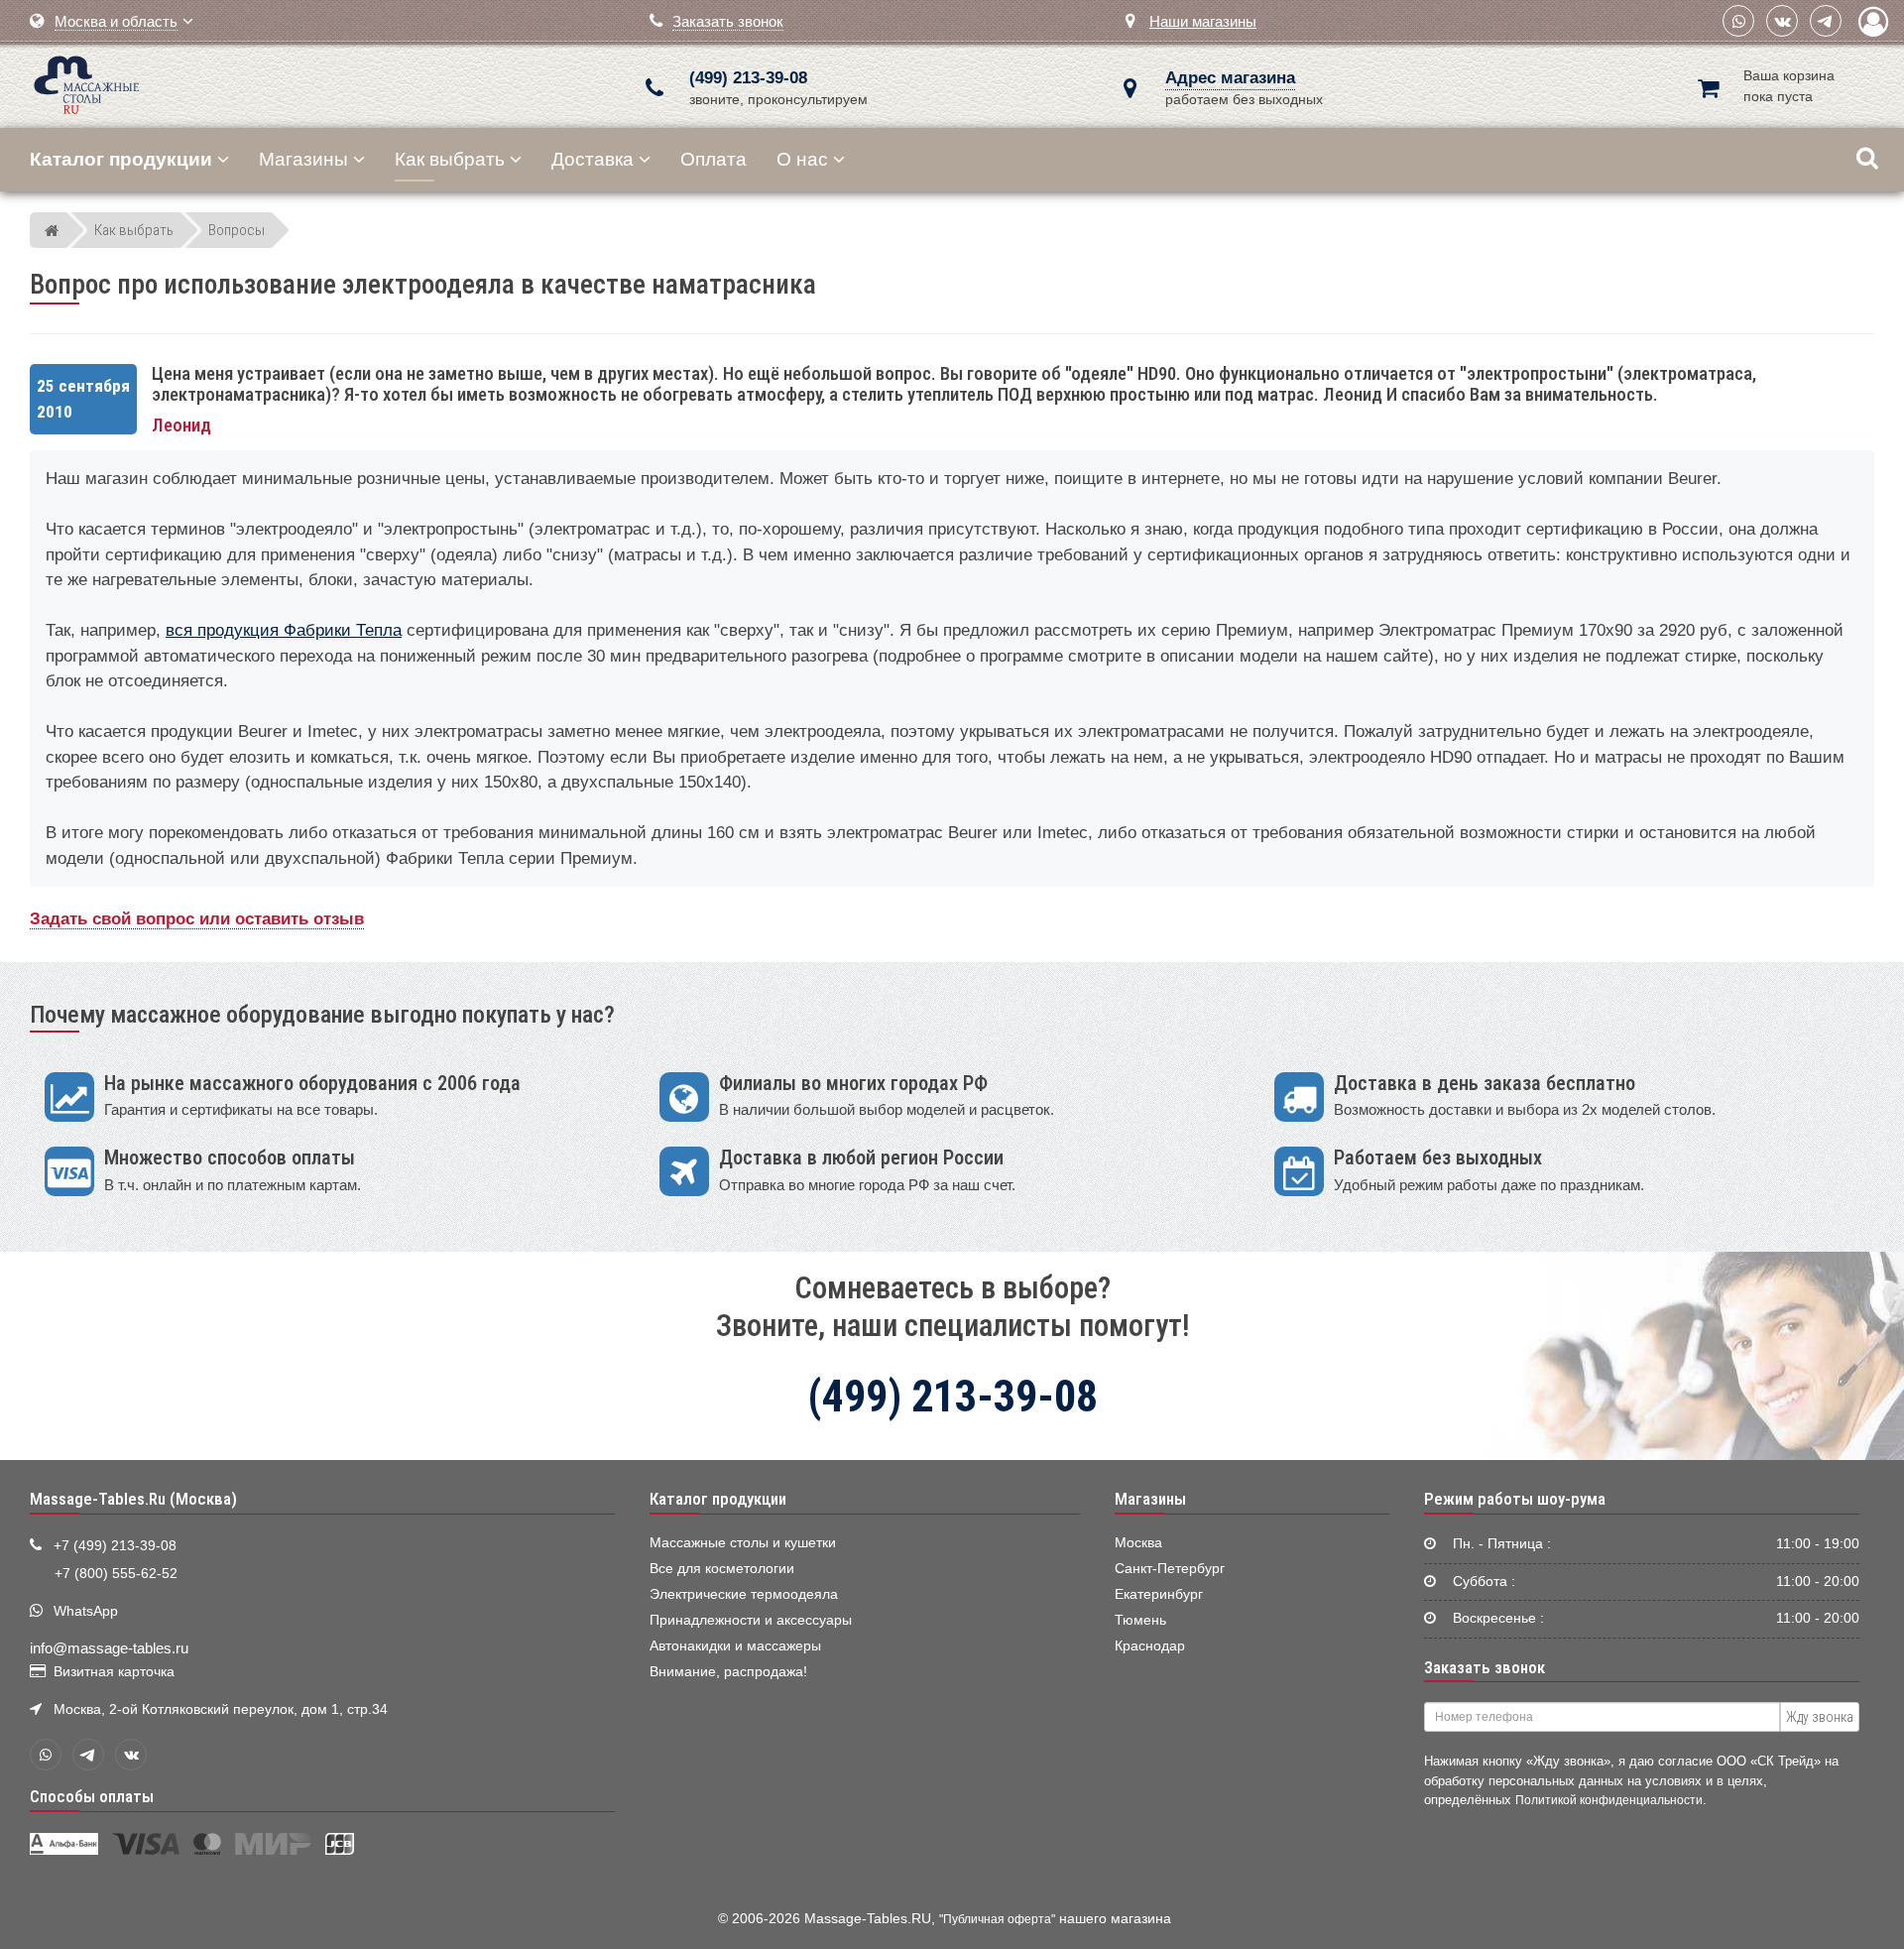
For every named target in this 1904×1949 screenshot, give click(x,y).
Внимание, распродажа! (728, 1672)
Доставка (593, 159)
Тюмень (1140, 1620)
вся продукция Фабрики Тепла (284, 630)
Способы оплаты (92, 1796)
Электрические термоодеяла (744, 1594)
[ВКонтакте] (1782, 21)
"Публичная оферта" (997, 1919)
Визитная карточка (114, 1672)
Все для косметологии (722, 1569)
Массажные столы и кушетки (743, 1543)
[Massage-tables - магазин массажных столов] (87, 83)
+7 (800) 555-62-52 (116, 1574)
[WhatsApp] (1738, 21)
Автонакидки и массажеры (735, 1646)
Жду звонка (1820, 1717)
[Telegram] (1826, 21)
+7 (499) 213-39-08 (115, 1546)
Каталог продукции (718, 1499)
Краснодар (1150, 1646)
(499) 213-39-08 (748, 78)
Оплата (714, 159)
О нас (802, 159)
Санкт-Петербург (1170, 1569)
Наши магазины (1203, 21)
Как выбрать (450, 159)
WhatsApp (86, 1611)
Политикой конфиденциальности (1609, 1800)
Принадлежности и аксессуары (751, 1620)
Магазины (303, 159)
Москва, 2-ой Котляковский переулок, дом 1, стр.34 (221, 1709)
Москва (1138, 1543)
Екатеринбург (1159, 1594)
